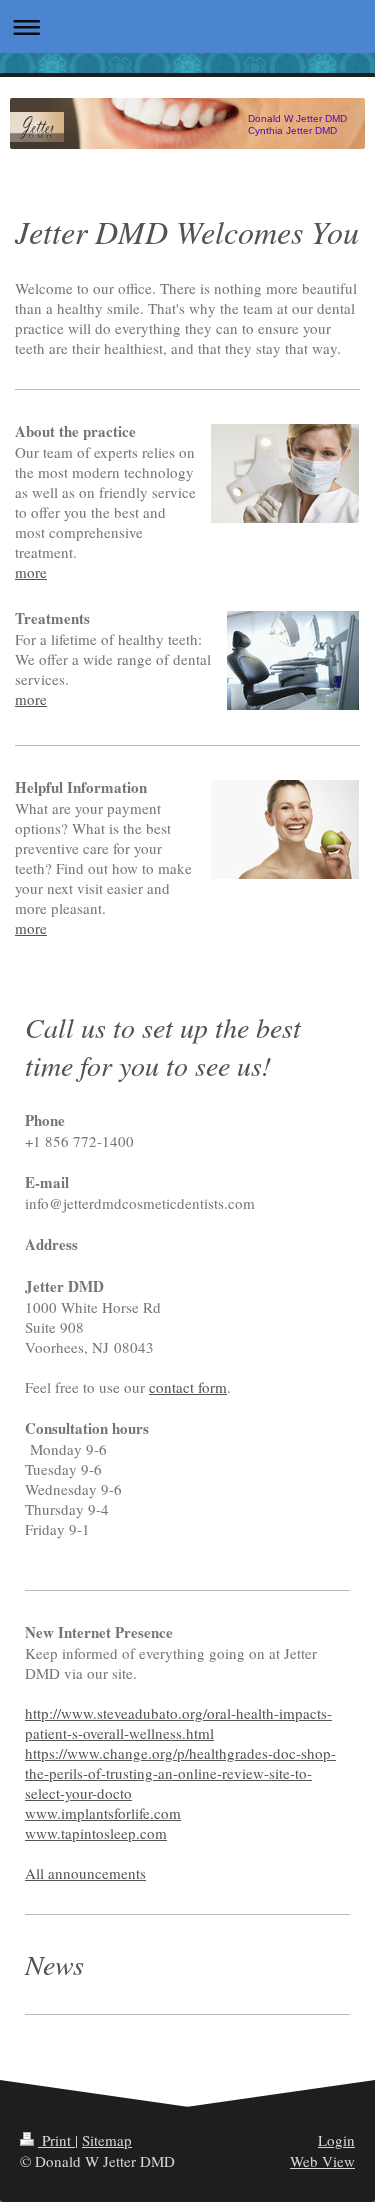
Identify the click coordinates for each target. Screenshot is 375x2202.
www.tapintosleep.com (96, 1833)
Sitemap (107, 2140)
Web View (322, 2161)
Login (336, 2140)
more (31, 572)
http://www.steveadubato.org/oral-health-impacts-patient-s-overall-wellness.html (178, 1723)
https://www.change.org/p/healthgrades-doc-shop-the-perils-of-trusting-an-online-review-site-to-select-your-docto (180, 1773)
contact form (188, 1387)
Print (56, 2140)
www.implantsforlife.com (103, 1813)
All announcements (85, 1873)
